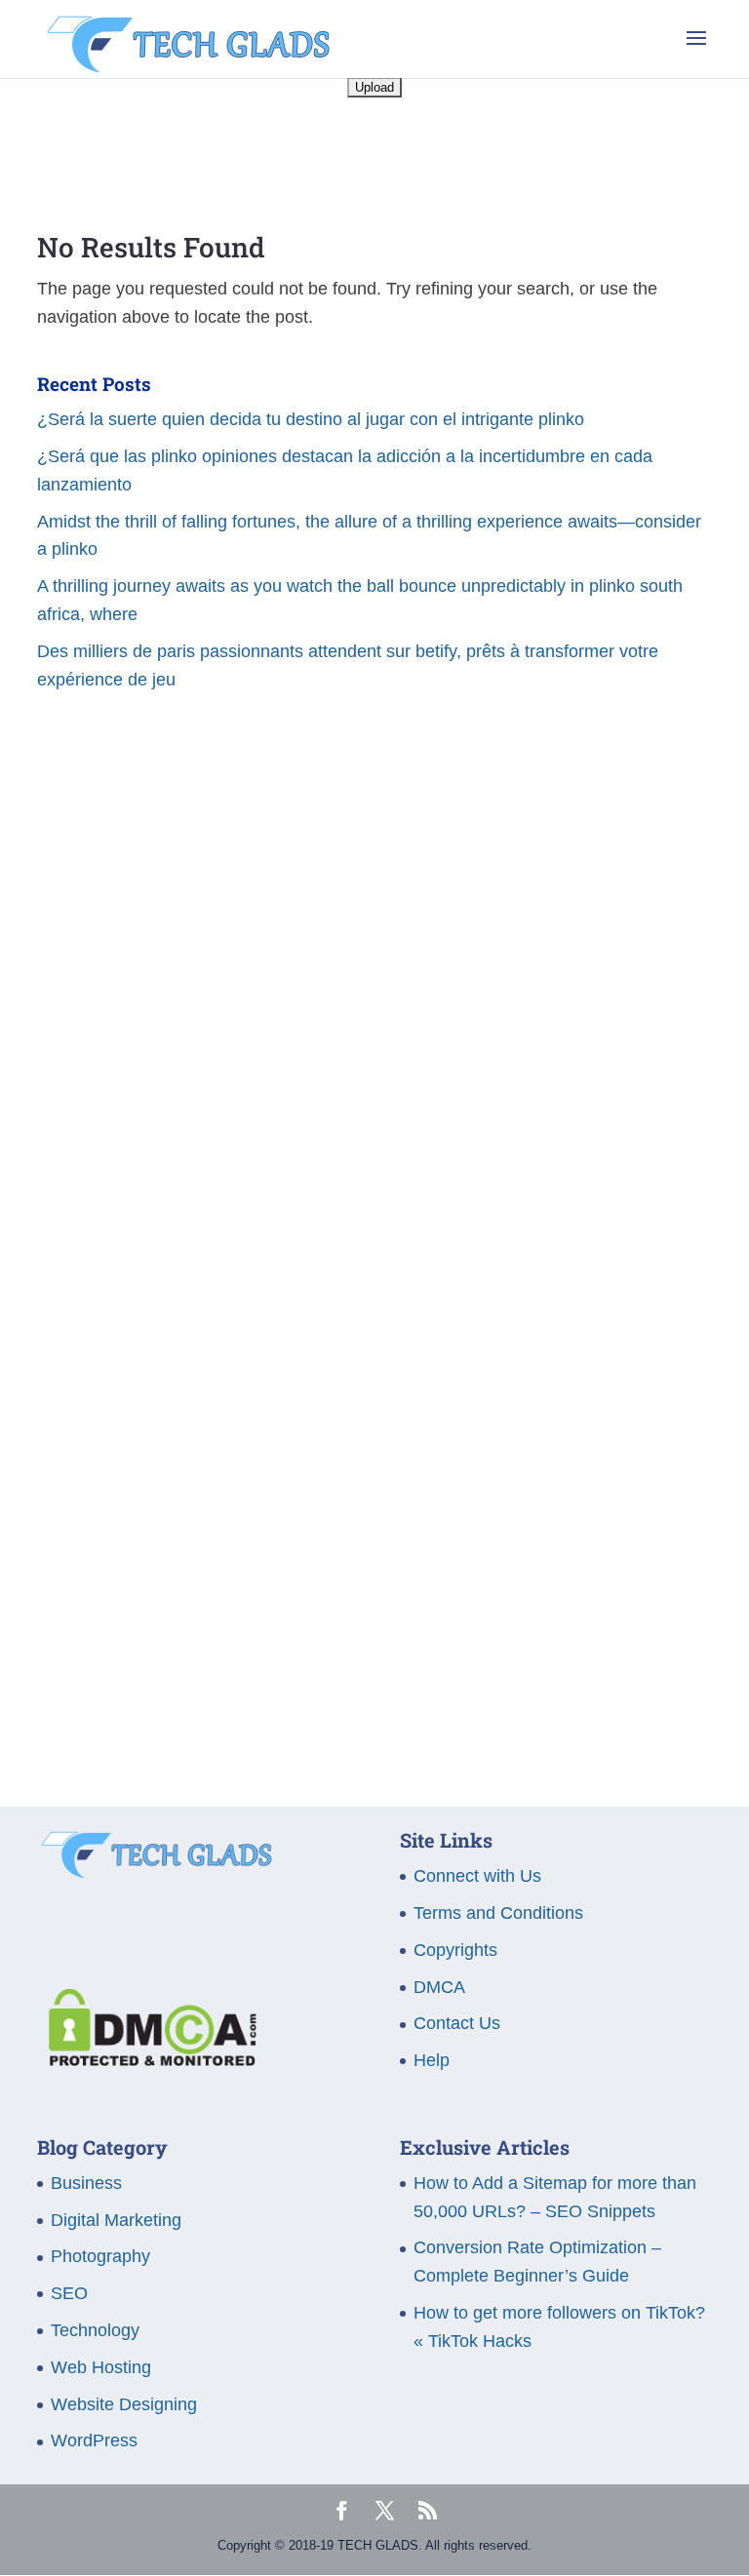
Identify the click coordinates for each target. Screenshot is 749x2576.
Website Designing (124, 2404)
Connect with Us (477, 1876)
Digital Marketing (116, 2220)
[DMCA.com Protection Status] (147, 2060)
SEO (69, 2293)
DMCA (439, 1987)
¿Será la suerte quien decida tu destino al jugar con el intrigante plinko (311, 419)
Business (86, 2183)
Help (432, 2060)
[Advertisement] (374, 916)
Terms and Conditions (498, 1913)
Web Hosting (101, 2367)
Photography (100, 2256)
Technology (95, 2330)
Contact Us (457, 2023)
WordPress (94, 2440)
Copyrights (455, 1950)
